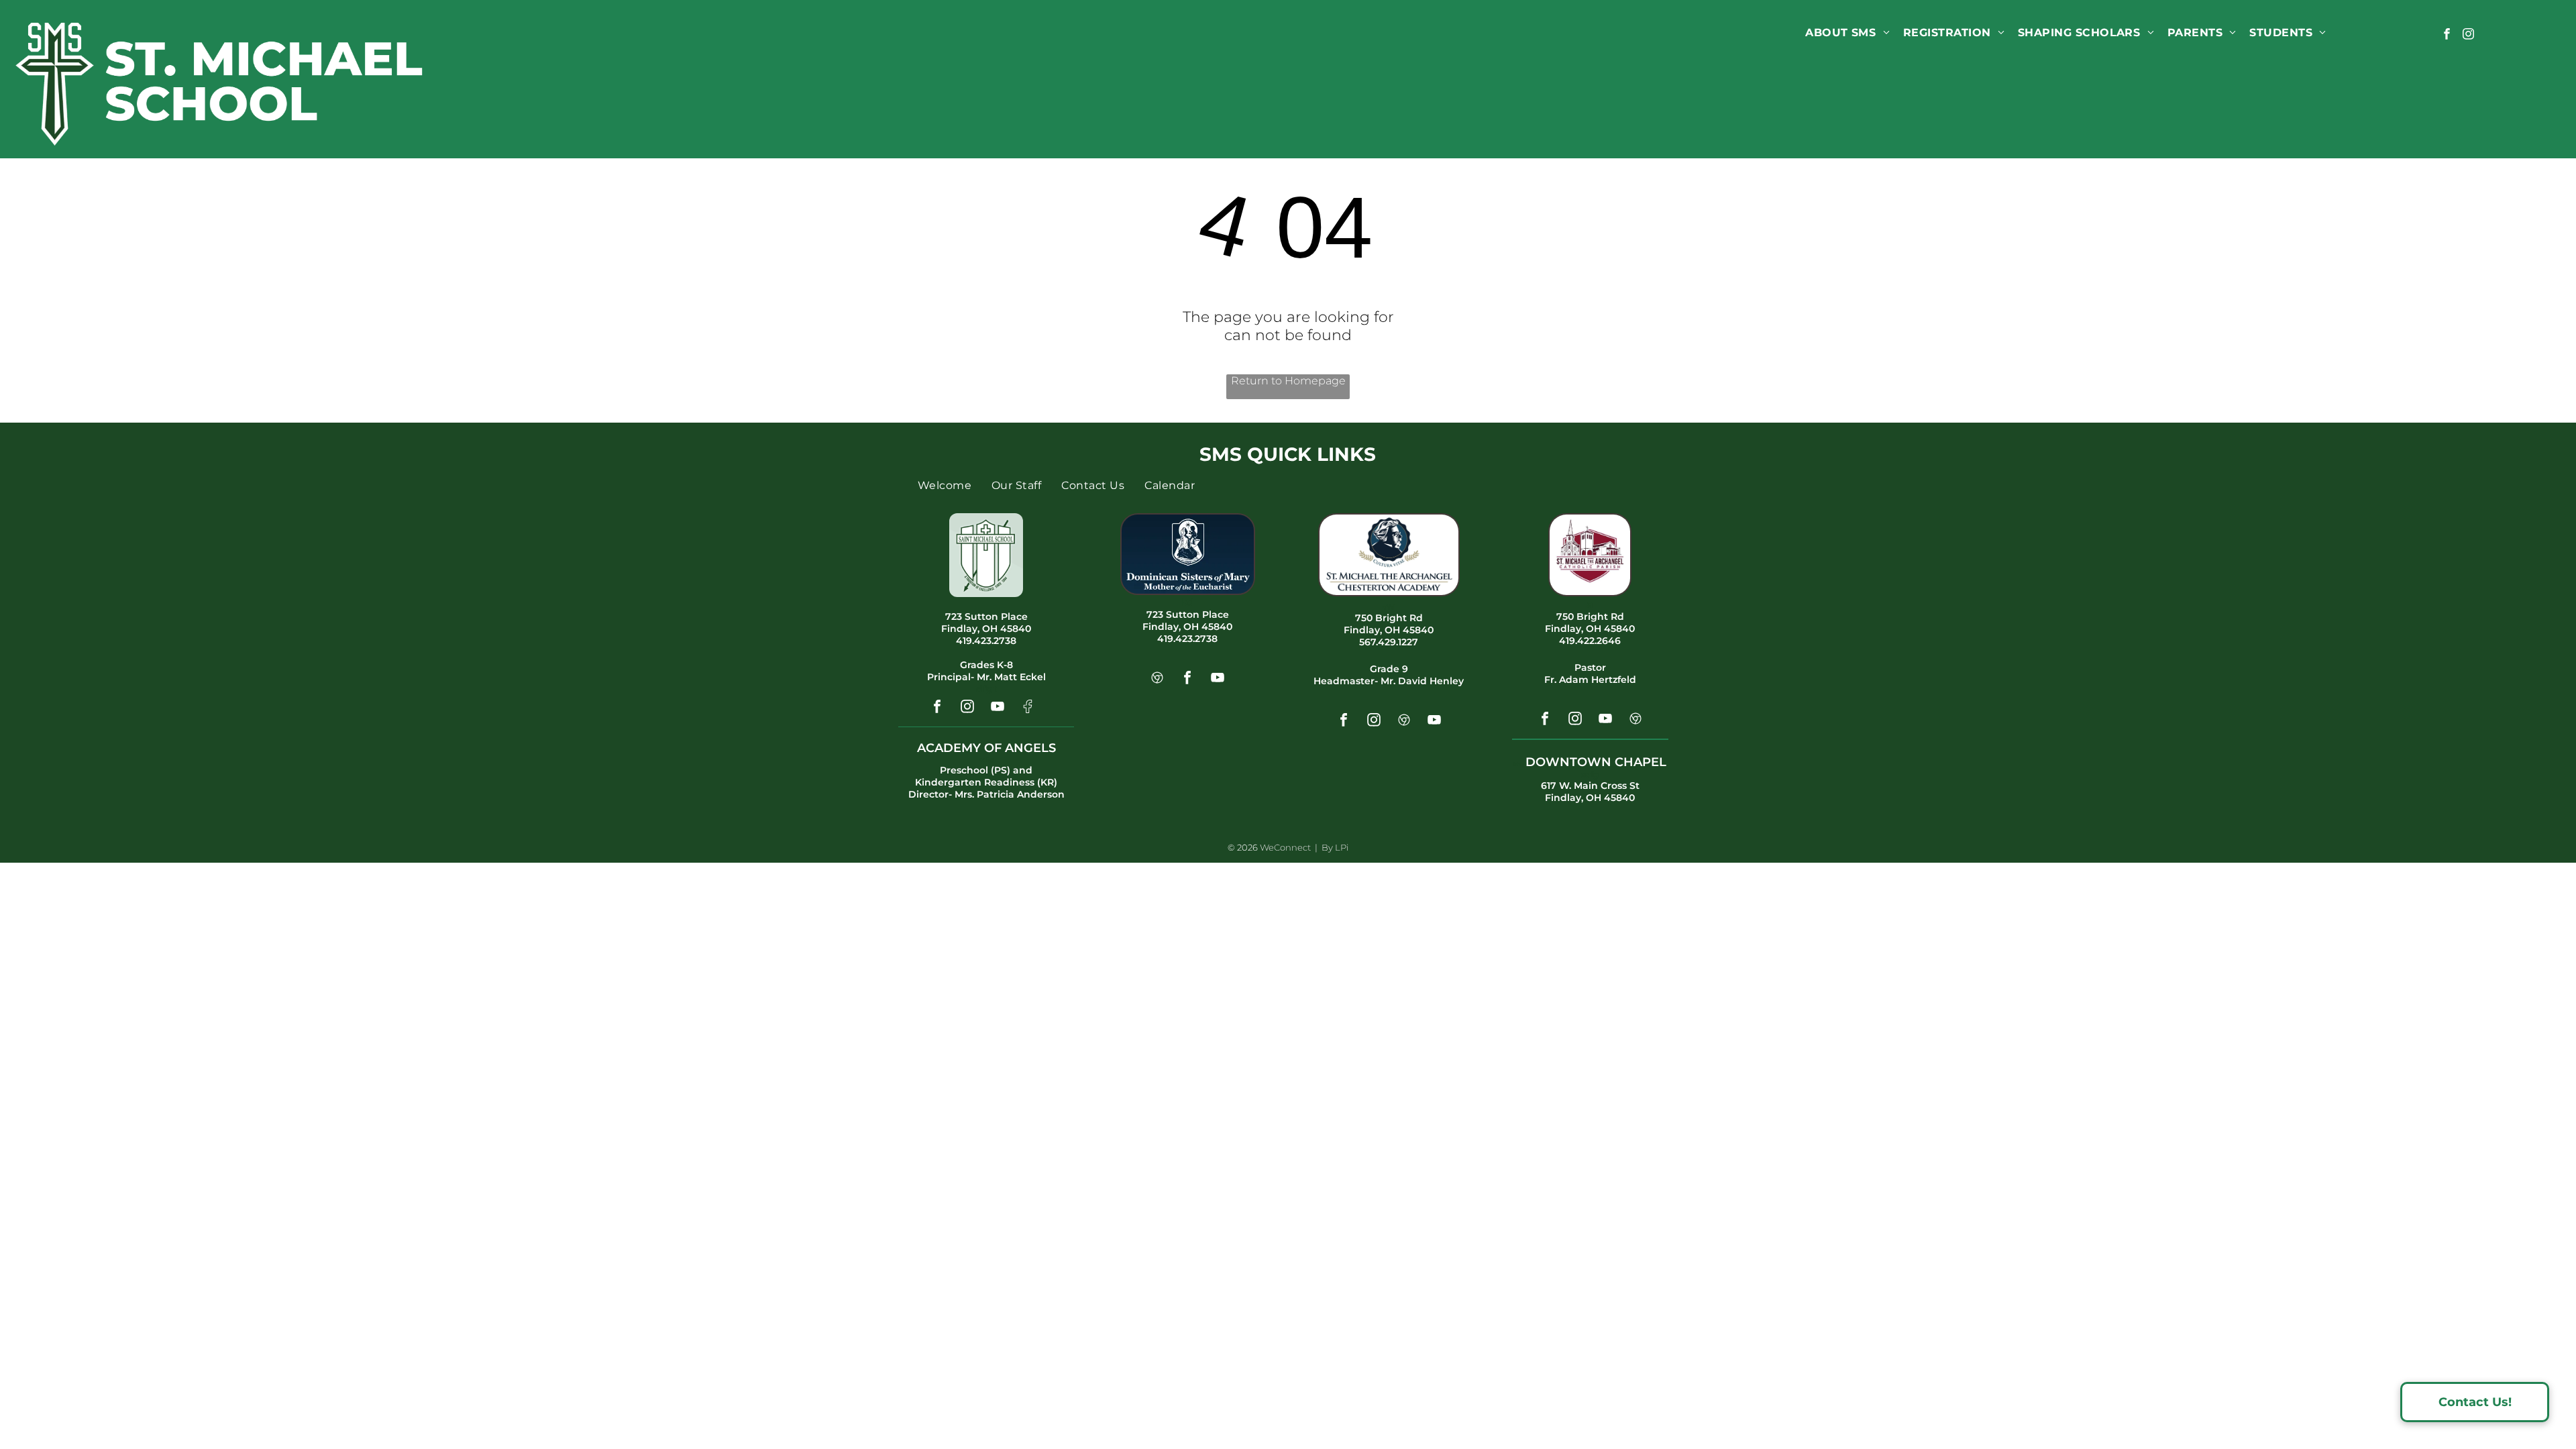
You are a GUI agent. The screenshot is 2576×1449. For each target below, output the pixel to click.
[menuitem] (1847, 33)
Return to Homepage (1288, 381)
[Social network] (1028, 708)
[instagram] (2468, 36)
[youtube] (998, 708)
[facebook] (2447, 36)
